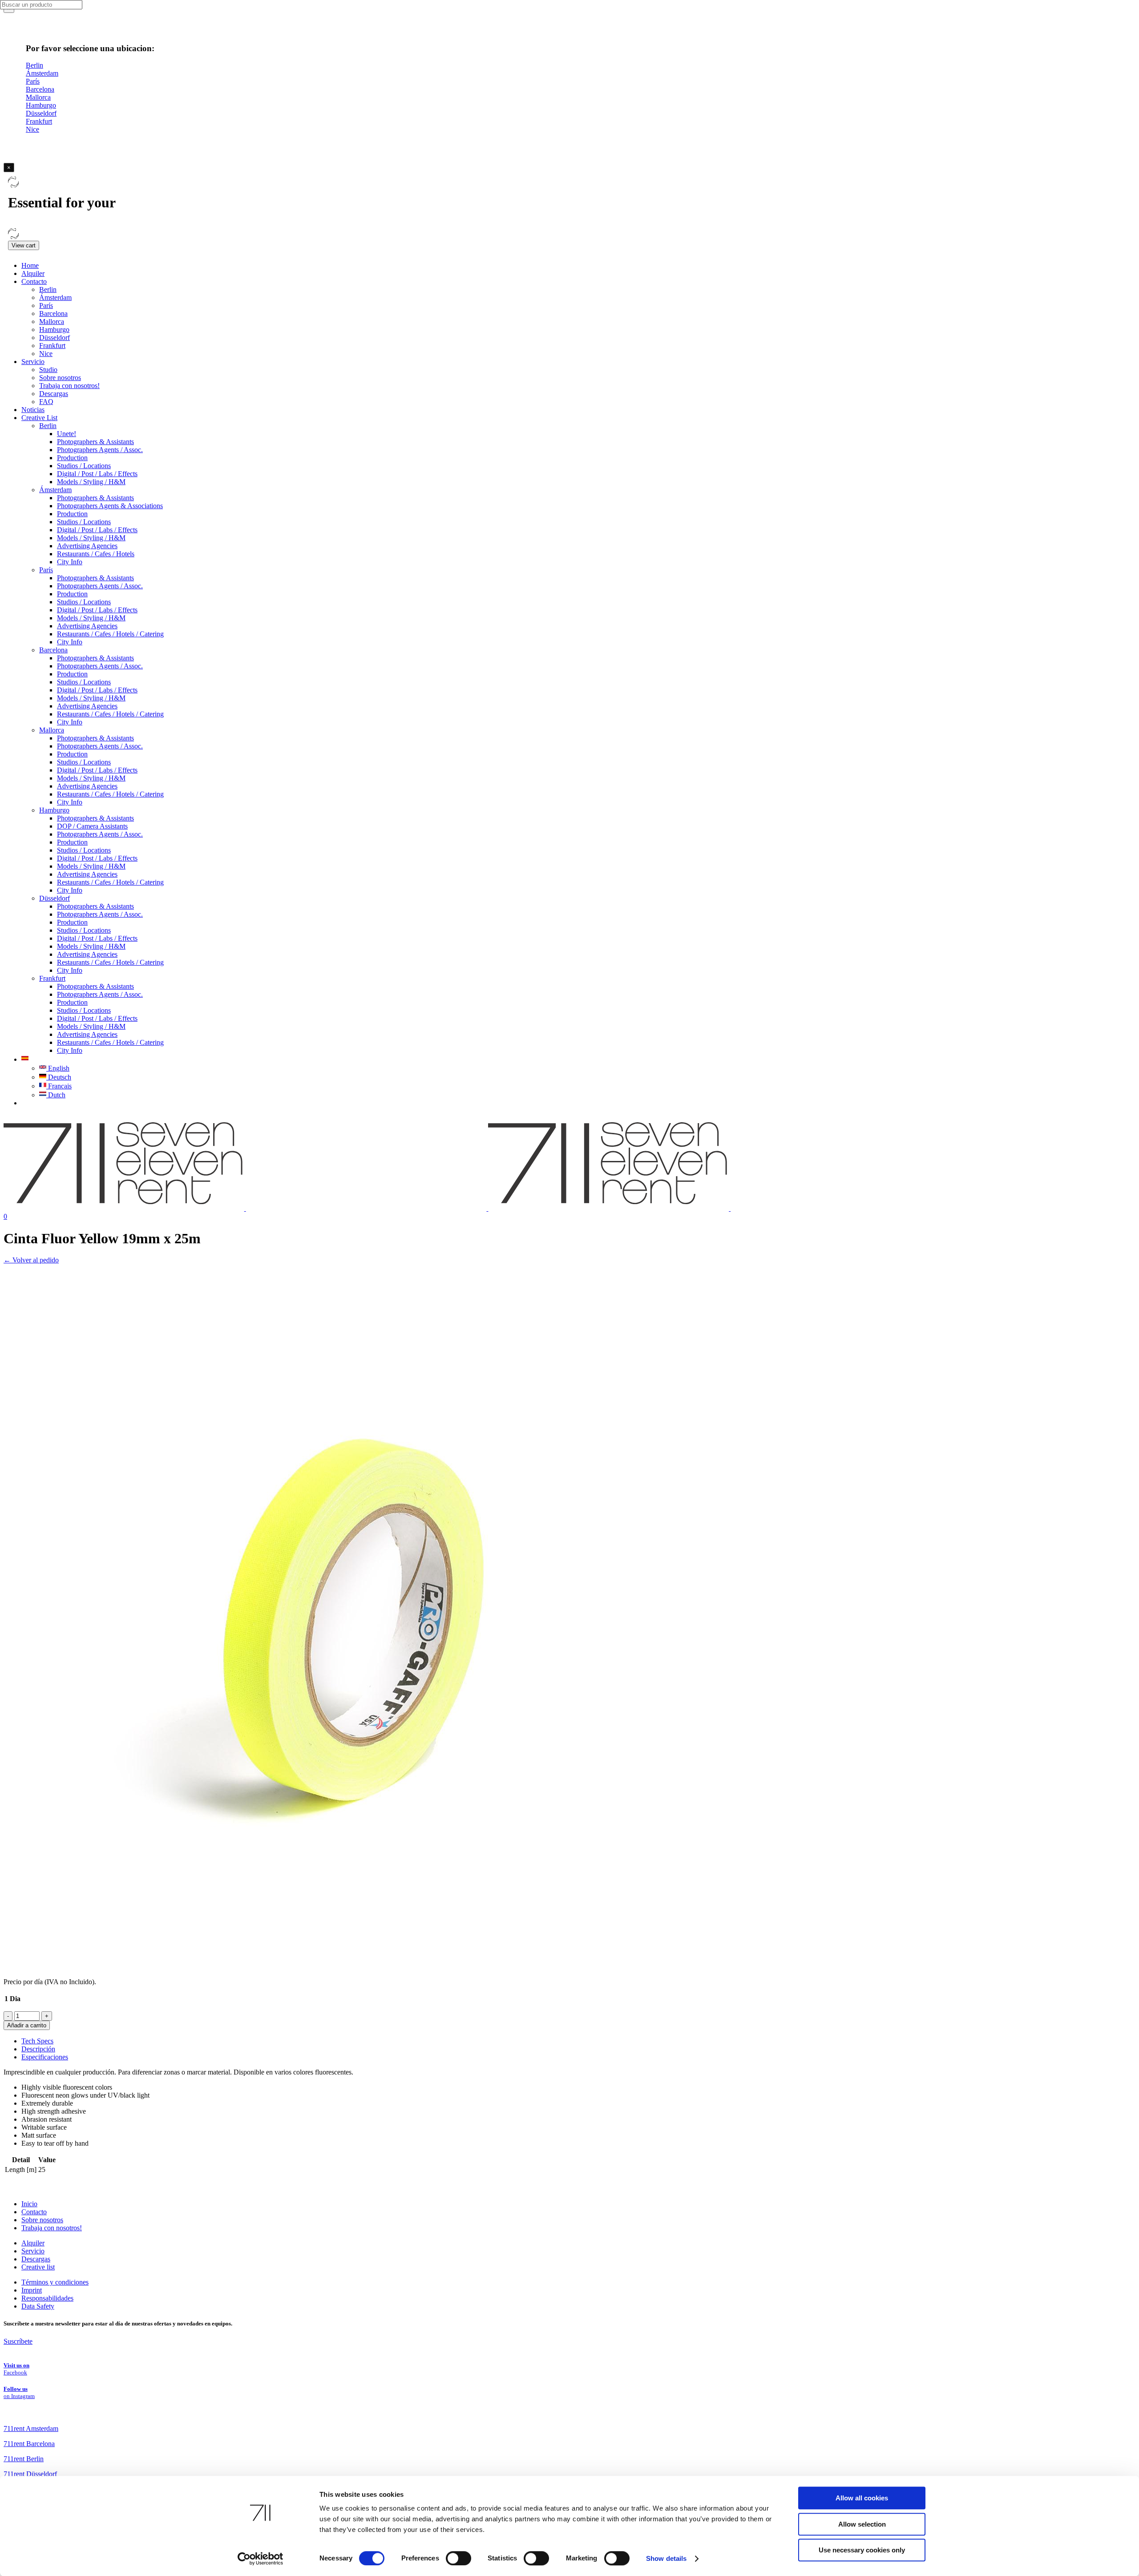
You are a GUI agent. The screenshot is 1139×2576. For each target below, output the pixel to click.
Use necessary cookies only (862, 2550)
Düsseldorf (55, 338)
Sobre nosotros (60, 378)
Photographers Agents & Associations (110, 506)
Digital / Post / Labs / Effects (97, 474)
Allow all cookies (862, 2498)
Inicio (29, 2204)
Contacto (34, 281)
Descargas (54, 394)
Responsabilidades (47, 2298)
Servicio (33, 362)
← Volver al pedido (31, 1260)
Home (30, 265)
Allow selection (862, 2524)
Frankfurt (52, 346)
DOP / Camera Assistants (92, 826)
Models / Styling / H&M (91, 482)
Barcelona (53, 313)
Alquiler (33, 273)
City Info (70, 562)
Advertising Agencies (87, 546)
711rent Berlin (24, 2459)
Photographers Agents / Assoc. (100, 450)
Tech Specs (37, 2041)
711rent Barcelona (29, 2444)
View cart (24, 245)
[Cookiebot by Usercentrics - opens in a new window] (261, 2559)
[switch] (458, 2558)
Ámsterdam (55, 297)
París (46, 305)
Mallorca (52, 321)
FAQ (46, 402)
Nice (46, 354)
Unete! (67, 434)
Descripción (38, 2049)
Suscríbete (18, 2341)
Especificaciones (45, 2057)
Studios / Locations (84, 466)
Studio (48, 370)
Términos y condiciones (55, 2282)
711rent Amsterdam (31, 2428)
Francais (59, 1086)
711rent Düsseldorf (30, 2474)
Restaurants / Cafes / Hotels (96, 554)
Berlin (48, 289)
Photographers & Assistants (95, 442)
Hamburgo (54, 330)
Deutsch (59, 1077)
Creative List (39, 418)
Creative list (38, 2267)
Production (72, 458)
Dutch (56, 1095)
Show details (666, 2558)
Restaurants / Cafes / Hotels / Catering (110, 634)
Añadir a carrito (27, 2025)
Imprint (32, 2290)
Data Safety (38, 2306)
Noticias (33, 410)
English (58, 1068)
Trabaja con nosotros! (69, 386)
